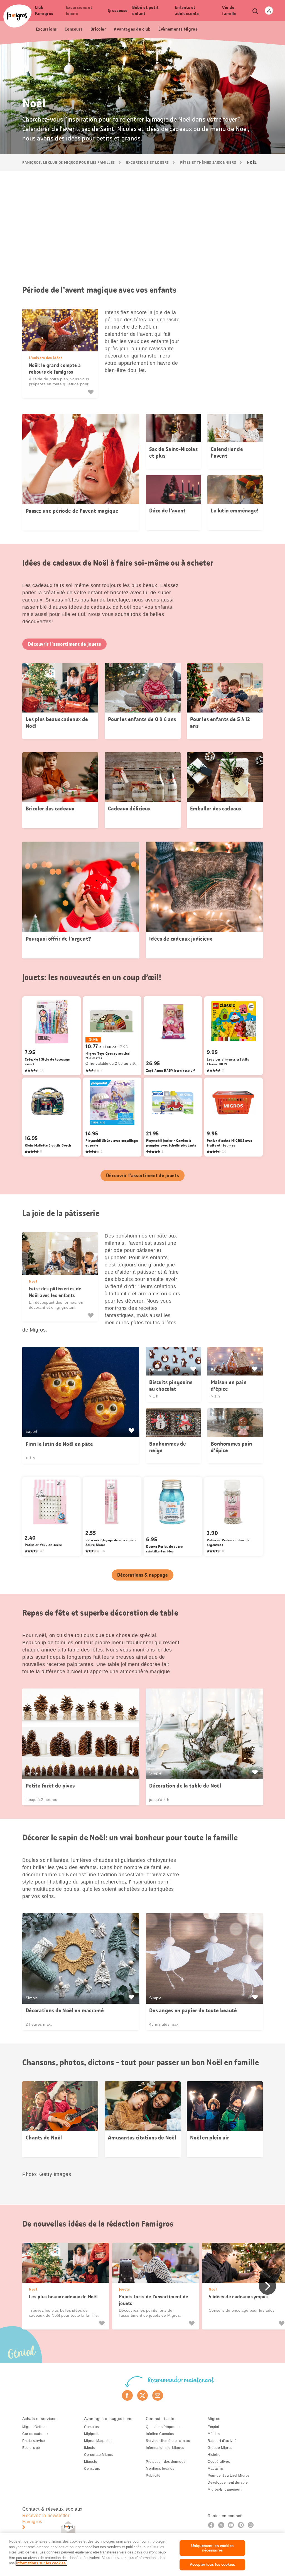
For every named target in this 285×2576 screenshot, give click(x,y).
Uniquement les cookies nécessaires (212, 2548)
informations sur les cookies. (41, 2563)
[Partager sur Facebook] (127, 2395)
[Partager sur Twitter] (143, 2395)
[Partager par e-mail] (158, 2395)
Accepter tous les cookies (212, 2564)
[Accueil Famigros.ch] (17, 16)
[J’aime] (91, 392)
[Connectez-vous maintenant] (269, 11)
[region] (142, 2555)
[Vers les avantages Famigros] (132, 1431)
